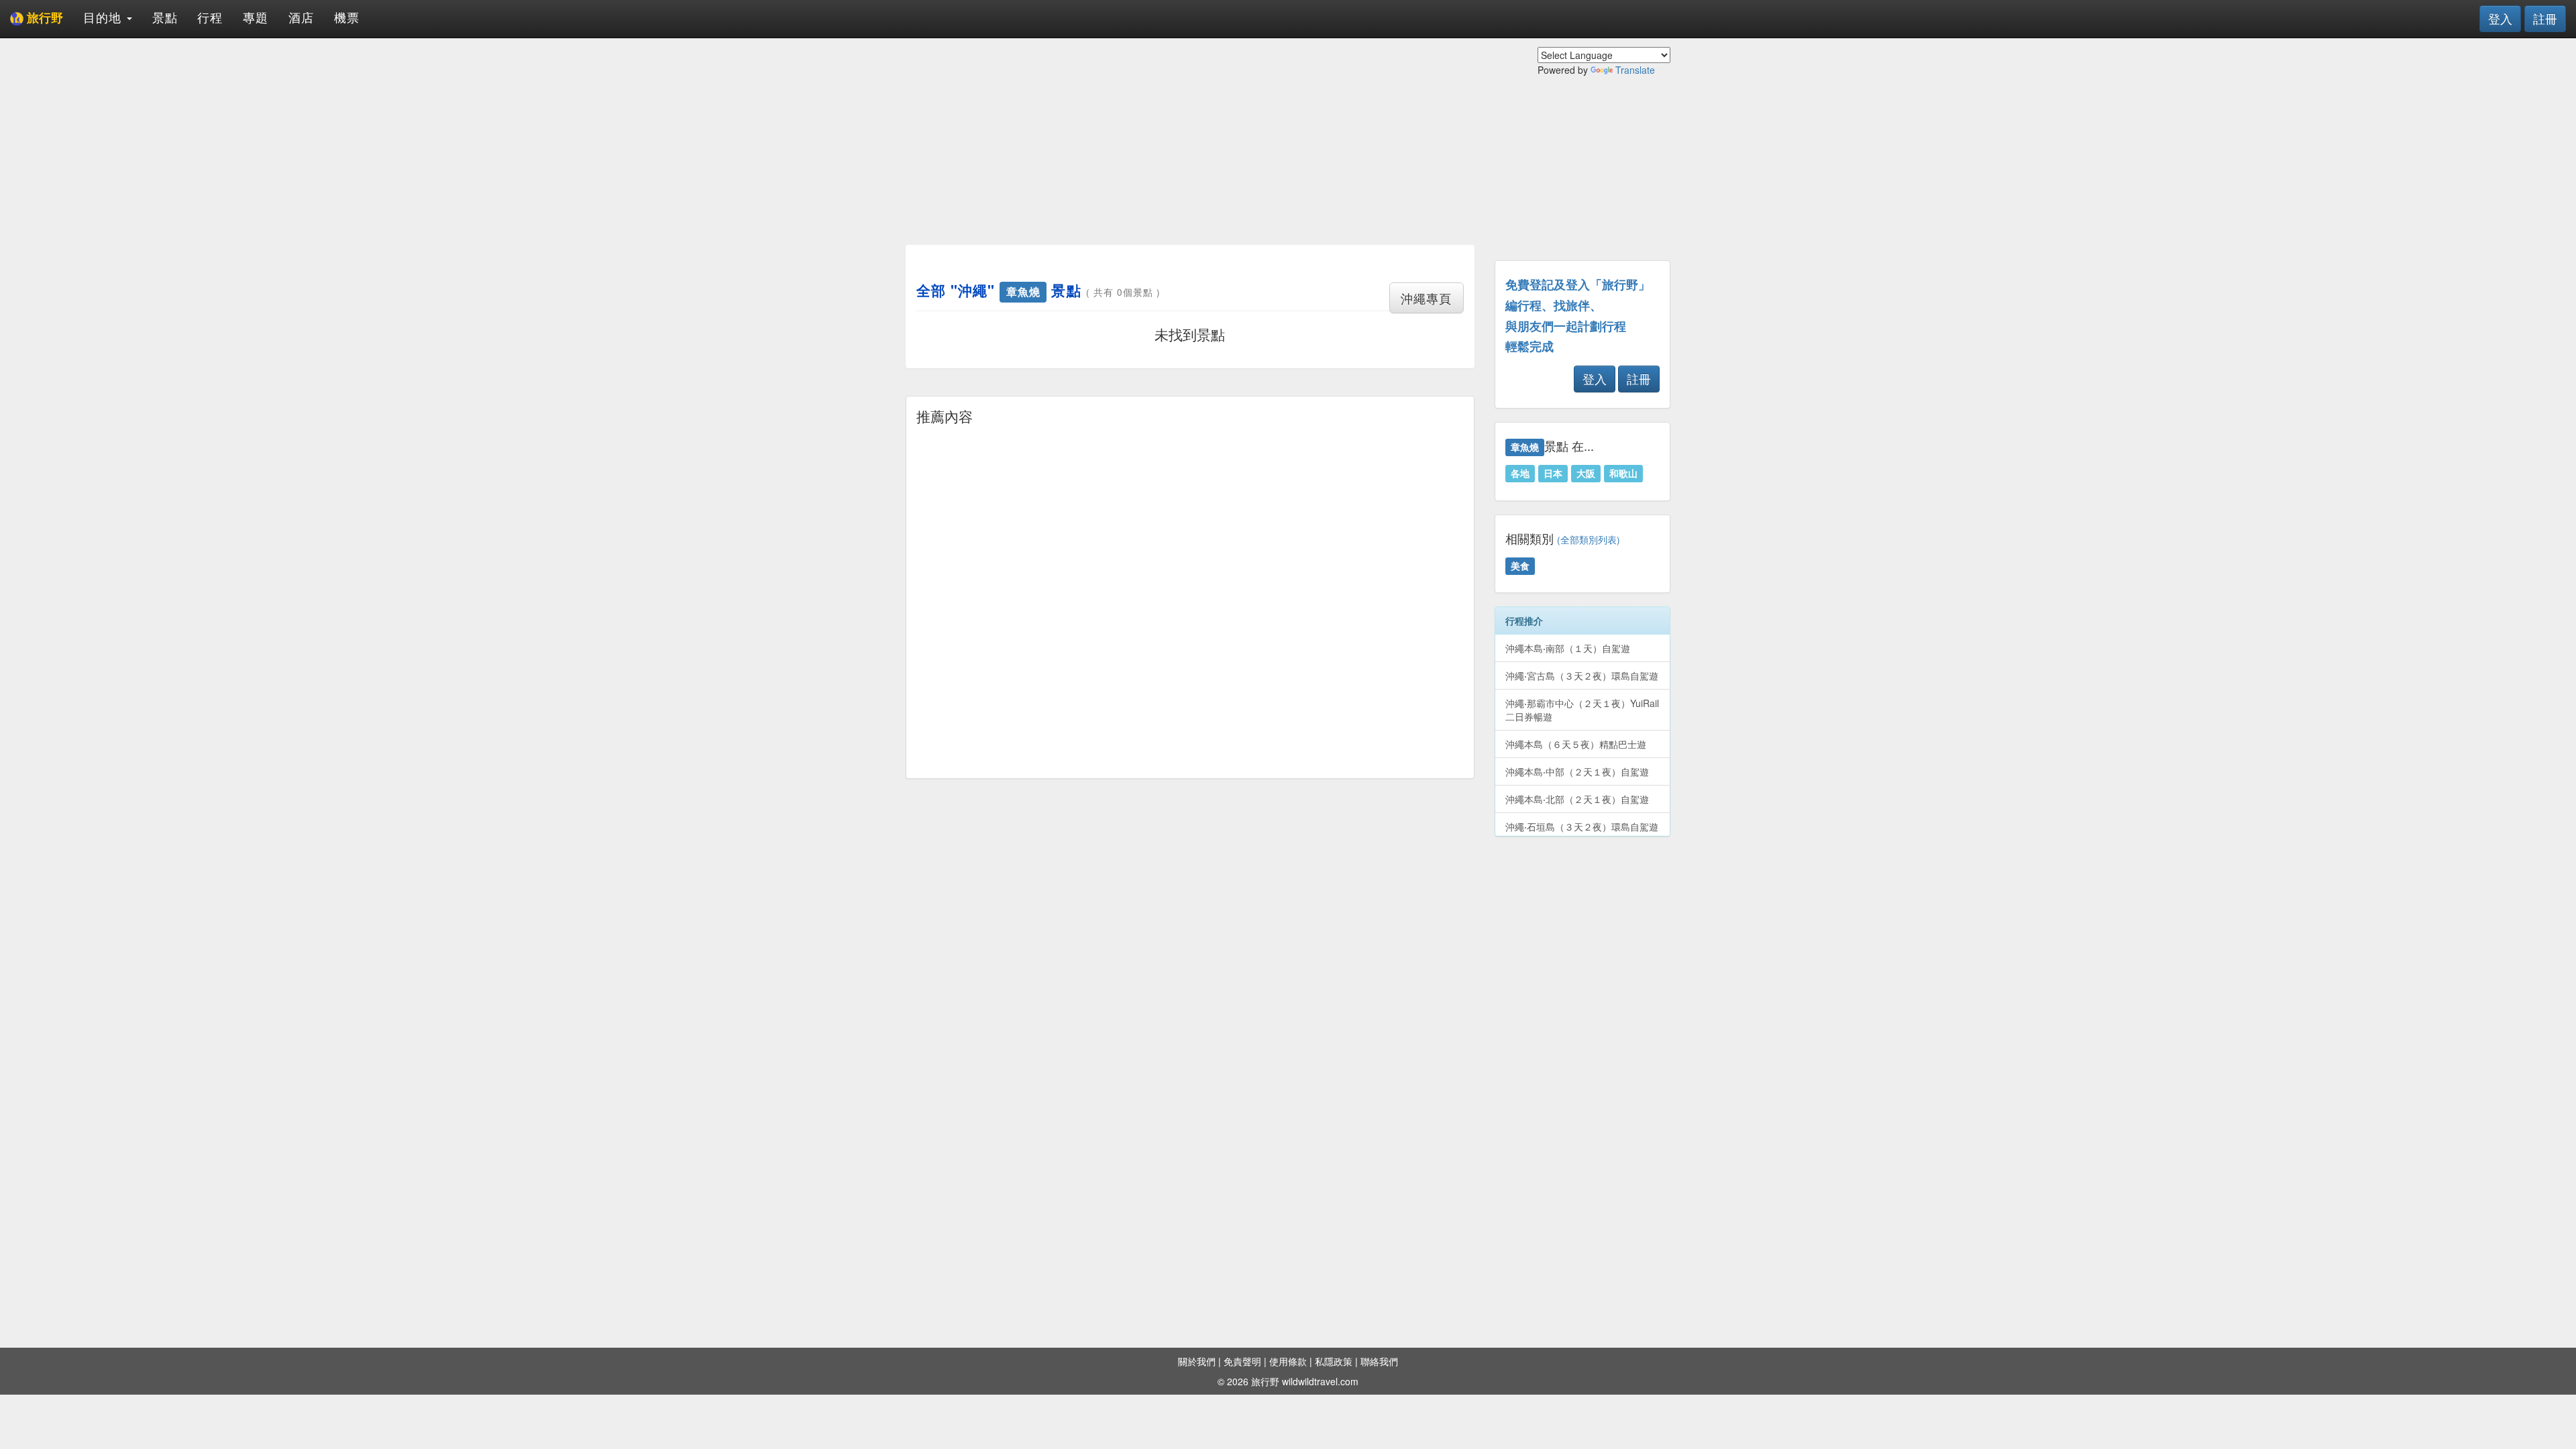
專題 (256, 17)
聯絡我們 (1379, 1361)
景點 (165, 17)
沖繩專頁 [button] (1426, 298)
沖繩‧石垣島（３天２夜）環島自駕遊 (1582, 826)
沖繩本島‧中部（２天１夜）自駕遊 (1577, 771)
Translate (1635, 70)
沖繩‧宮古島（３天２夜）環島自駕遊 (1582, 676)
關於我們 (1197, 1361)
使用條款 (1288, 1361)
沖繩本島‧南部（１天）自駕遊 (1568, 648)
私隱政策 (1334, 1361)
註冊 (2545, 18)
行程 (210, 17)
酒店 (301, 17)
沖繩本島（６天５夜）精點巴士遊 (1576, 744)
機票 (347, 17)
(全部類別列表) (1589, 540)
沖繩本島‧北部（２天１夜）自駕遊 (1577, 799)
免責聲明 (1242, 1361)
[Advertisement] (1190, 141)
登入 (2500, 18)
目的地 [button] (104, 17)
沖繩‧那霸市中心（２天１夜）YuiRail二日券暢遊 (1582, 710)
